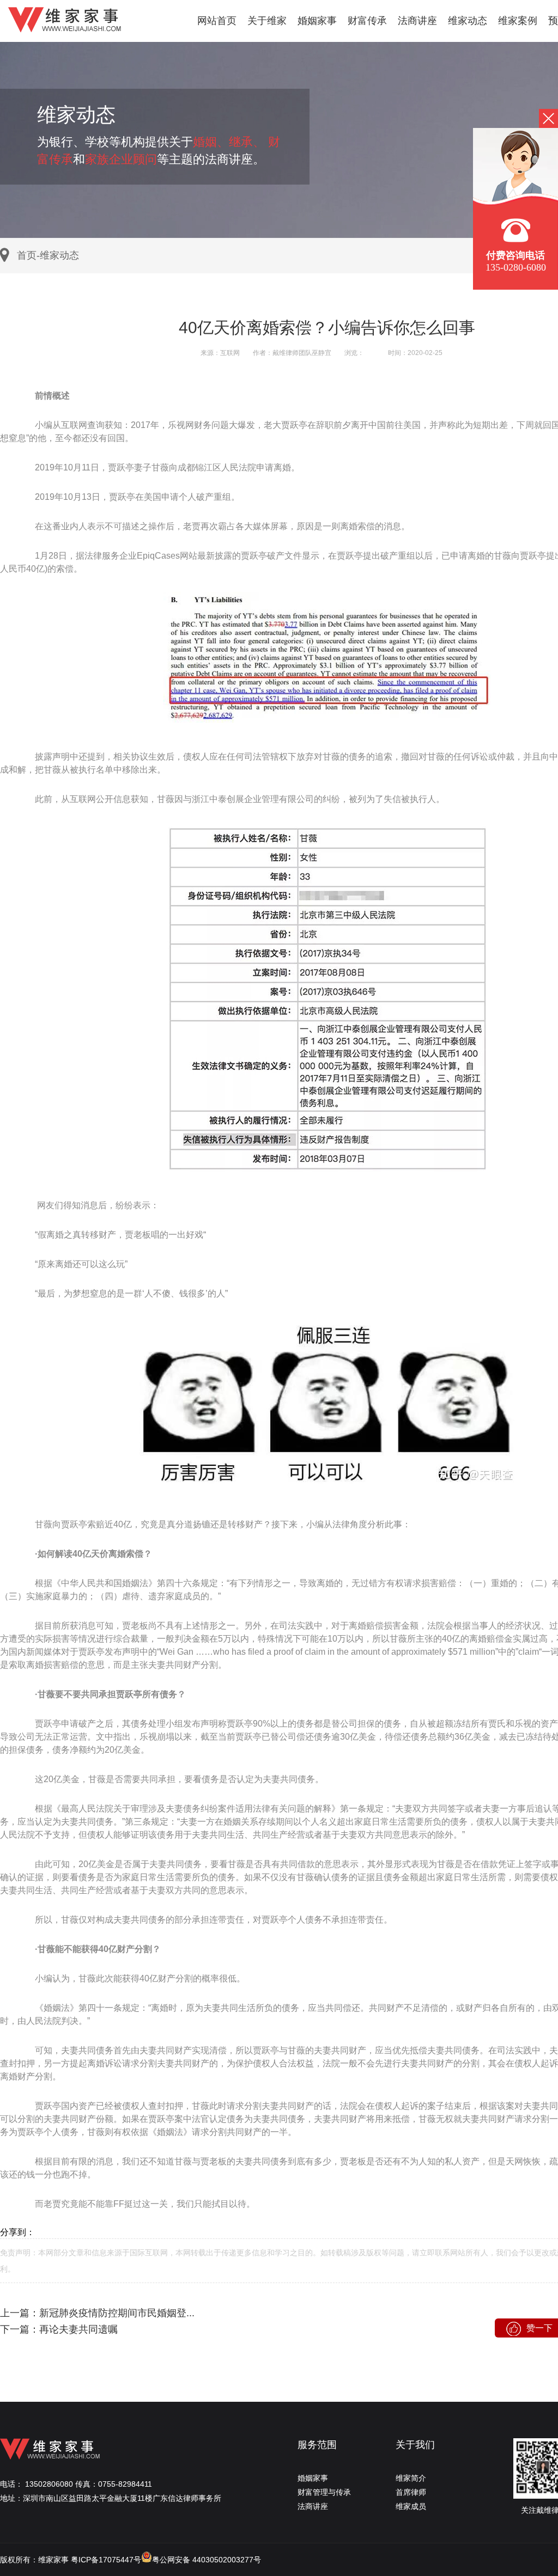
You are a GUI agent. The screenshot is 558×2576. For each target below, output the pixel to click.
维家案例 (518, 21)
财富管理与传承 (324, 2492)
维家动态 (468, 21)
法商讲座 (417, 21)
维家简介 (411, 2478)
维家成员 (411, 2506)
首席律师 (411, 2492)
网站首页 (217, 21)
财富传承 (367, 21)
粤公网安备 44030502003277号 (207, 2560)
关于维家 (267, 21)
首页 (27, 255)
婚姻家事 (317, 21)
